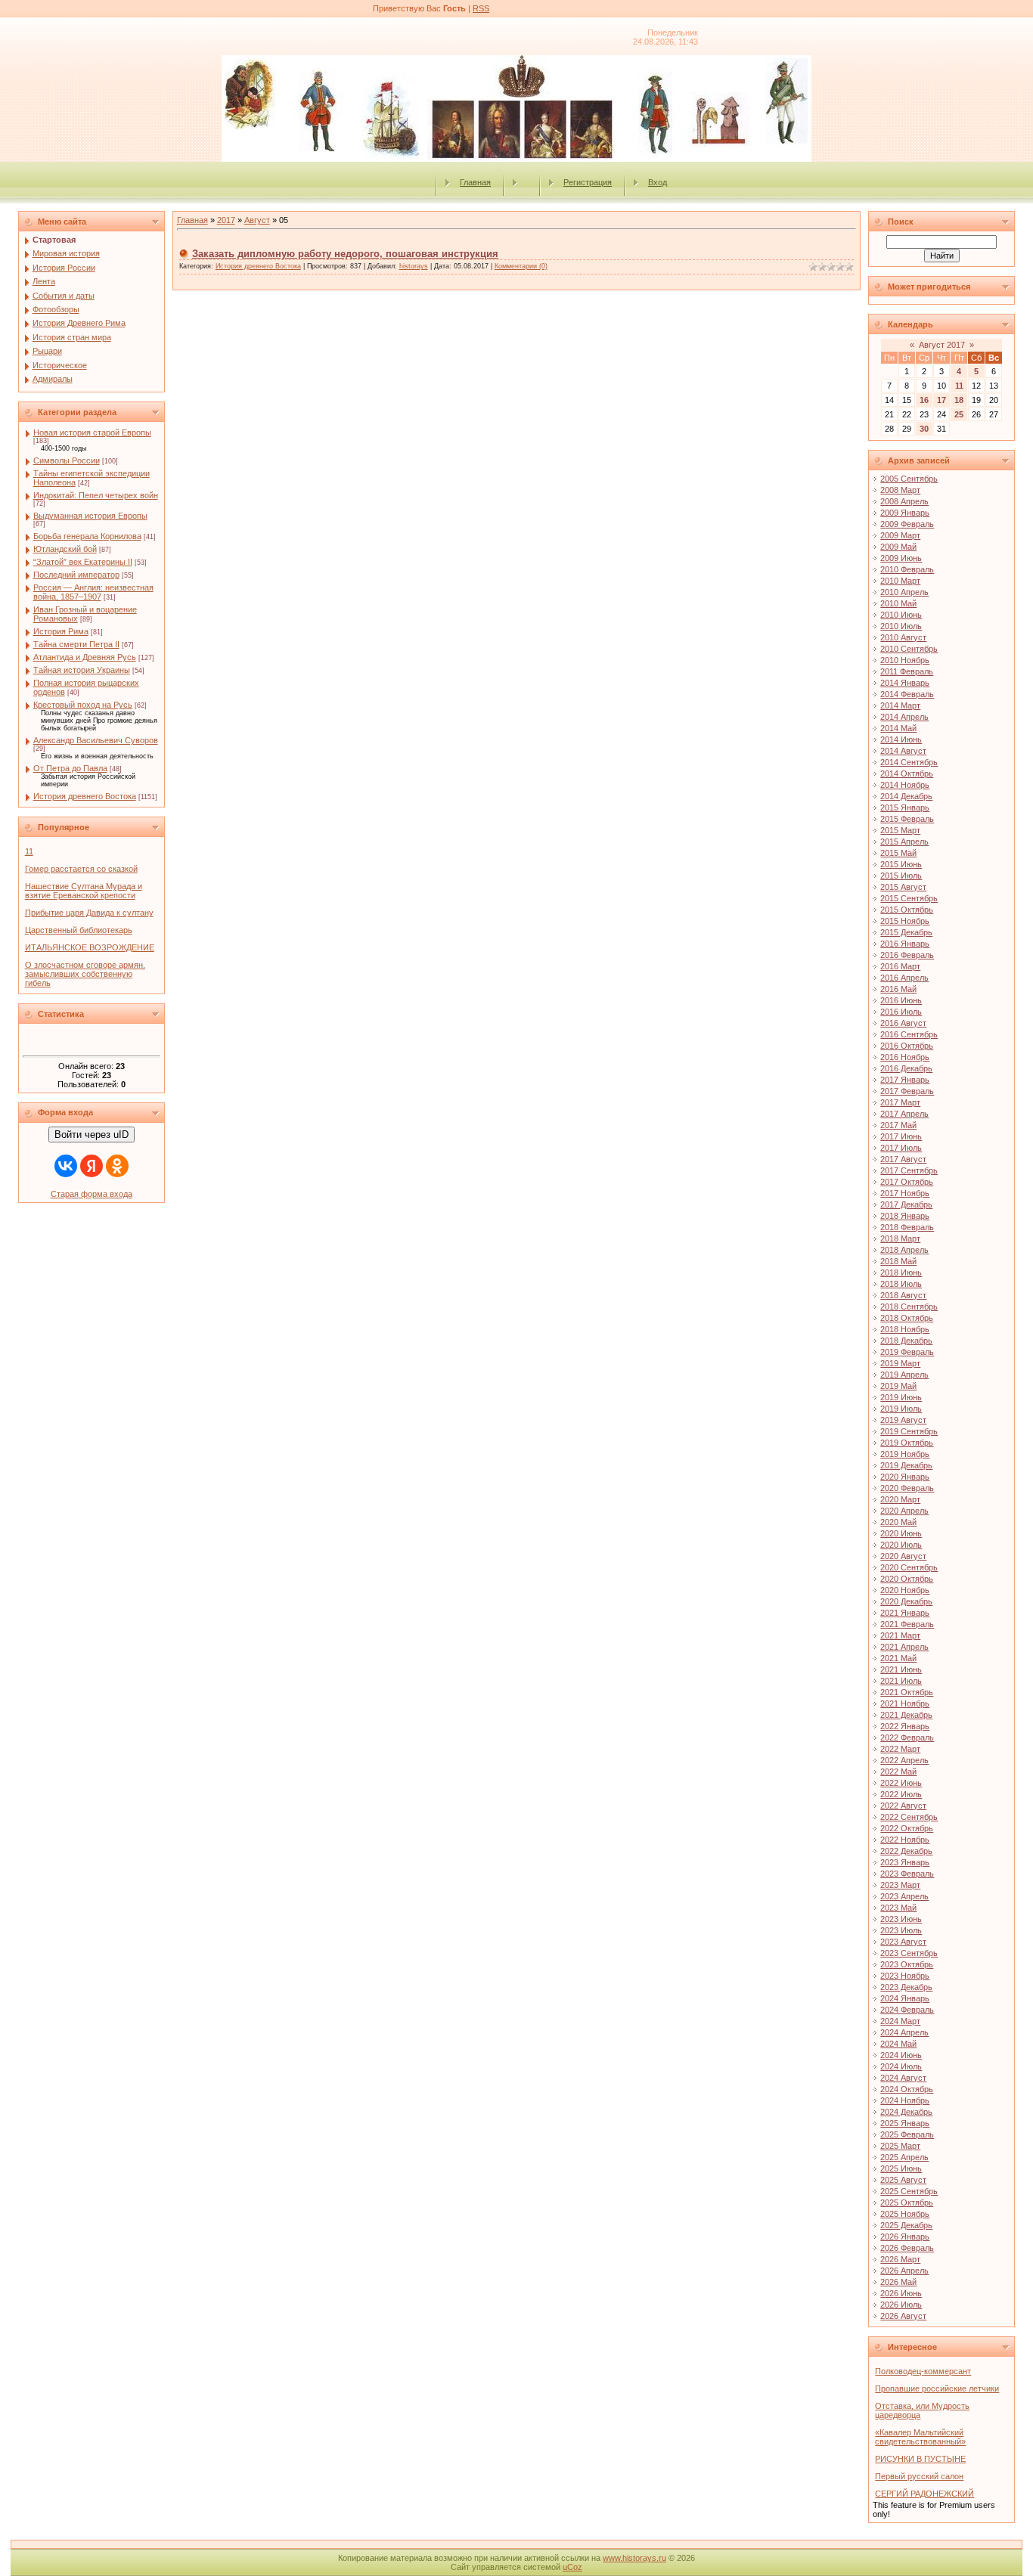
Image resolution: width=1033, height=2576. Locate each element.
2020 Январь (905, 1477)
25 (959, 414)
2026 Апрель (904, 2271)
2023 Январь (905, 1862)
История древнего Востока (85, 796)
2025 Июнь (901, 2168)
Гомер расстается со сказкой (81, 869)
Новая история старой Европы (92, 432)
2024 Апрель (904, 2032)
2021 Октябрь (907, 1692)
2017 (226, 220)
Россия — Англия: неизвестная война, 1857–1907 (93, 592)
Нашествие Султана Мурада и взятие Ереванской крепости (84, 891)
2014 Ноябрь (905, 785)
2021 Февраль (907, 1624)
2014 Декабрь (906, 796)
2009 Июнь (901, 558)
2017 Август (903, 1159)
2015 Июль (901, 876)
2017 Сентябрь (909, 1170)
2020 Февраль (907, 1488)
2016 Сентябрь (909, 1034)
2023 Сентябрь (909, 1953)
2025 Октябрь (907, 2202)
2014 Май (898, 728)
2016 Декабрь (906, 1068)
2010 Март (900, 581)
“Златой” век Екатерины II (83, 562)
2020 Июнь (901, 1533)
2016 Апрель (904, 978)
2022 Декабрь (906, 1851)
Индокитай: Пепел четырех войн (96, 495)
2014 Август (903, 751)
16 (924, 400)
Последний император (76, 575)
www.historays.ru (634, 2558)
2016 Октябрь (907, 1046)
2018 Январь (905, 1216)
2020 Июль (901, 1545)
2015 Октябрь (907, 910)
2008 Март (900, 490)
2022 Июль (901, 1794)
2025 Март (900, 2146)
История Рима (61, 631)
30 (924, 429)
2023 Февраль (907, 1874)
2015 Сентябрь (909, 898)
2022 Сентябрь (909, 1817)
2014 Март (900, 705)
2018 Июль (901, 1284)
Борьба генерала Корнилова (87, 536)
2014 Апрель (904, 717)
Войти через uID (92, 1135)
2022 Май (898, 1772)
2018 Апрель (904, 1250)
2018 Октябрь (907, 1318)
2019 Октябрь (907, 1443)
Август (257, 220)
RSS (481, 8)
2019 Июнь (901, 1397)
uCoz (572, 2567)
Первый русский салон (919, 2476)
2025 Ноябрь (905, 2214)
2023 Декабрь (906, 1987)
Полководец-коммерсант (923, 2371)
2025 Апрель (904, 2157)
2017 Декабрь (906, 1204)
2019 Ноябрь (905, 1454)
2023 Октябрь (907, 1964)
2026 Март (900, 2259)
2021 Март (900, 1635)
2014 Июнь (901, 739)
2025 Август (903, 2180)
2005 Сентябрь (909, 479)
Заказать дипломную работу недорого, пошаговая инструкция (345, 254)
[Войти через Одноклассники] (117, 1166)
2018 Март (900, 1238)
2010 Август (903, 637)
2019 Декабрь (906, 1465)
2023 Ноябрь (905, 1976)
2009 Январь (905, 513)
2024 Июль (901, 2066)
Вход (658, 182)
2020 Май (898, 1522)
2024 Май (898, 2044)
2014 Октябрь (907, 773)
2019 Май (898, 1386)
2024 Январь (905, 1998)
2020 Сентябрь (909, 1567)
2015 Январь (905, 808)
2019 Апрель (904, 1375)
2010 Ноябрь (905, 660)
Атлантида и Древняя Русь (85, 657)
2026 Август (903, 2316)
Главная (475, 182)
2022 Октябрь (907, 1828)
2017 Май (898, 1125)
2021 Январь (905, 1613)
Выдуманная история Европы (90, 516)
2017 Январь (905, 1080)
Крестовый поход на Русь (83, 705)
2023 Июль (901, 1930)
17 (941, 400)
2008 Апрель (904, 501)
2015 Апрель (904, 842)
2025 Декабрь (906, 2225)
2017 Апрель (904, 1114)
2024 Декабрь (906, 2112)
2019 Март (900, 1363)
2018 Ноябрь (905, 1329)
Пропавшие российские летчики (937, 2388)
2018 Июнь (901, 1273)
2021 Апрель (904, 1647)
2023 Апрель (904, 1896)
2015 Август (903, 887)
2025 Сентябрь (909, 2191)
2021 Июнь (901, 1669)
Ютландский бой (65, 549)
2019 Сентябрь (909, 1431)
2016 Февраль (907, 955)
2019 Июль (901, 1409)
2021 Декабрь (906, 1715)
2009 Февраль (907, 524)
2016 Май (898, 989)
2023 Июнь (901, 1919)
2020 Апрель (904, 1511)
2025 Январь (905, 2123)
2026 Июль (901, 2305)
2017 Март (900, 1102)
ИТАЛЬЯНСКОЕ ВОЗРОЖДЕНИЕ (90, 947)
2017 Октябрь (907, 1182)
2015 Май (898, 853)
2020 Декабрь (906, 1601)
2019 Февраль (907, 1352)
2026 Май (898, 2282)
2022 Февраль (907, 1737)
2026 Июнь (901, 2293)
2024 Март (900, 2021)
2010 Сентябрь (909, 649)
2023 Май (898, 1908)
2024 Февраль (907, 2010)
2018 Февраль (907, 1227)
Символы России (67, 460)
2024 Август (903, 2078)
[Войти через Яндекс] (92, 1166)
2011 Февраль (907, 671)
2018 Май (898, 1261)
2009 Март (900, 535)
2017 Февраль (907, 1091)
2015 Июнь (901, 864)
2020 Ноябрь (905, 1590)
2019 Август (903, 1420)
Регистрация (588, 182)
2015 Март (900, 830)
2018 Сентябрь (909, 1307)
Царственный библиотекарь (79, 930)
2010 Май (898, 603)
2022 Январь (905, 1726)
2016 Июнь (901, 1000)
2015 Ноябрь (905, 921)
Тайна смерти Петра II (76, 644)
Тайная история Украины (82, 670)
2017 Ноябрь (905, 1193)
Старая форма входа (92, 1194)
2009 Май (898, 547)
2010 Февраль (907, 569)
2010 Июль (901, 626)
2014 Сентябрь (909, 762)
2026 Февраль (907, 2248)
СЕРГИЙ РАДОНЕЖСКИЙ (924, 2494)
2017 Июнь (901, 1136)
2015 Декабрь (906, 932)
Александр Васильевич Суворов (96, 740)
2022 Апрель (904, 1760)
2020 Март (900, 1499)
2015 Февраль (907, 819)
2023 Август (903, 1942)
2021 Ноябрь (905, 1703)
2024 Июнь (901, 2055)
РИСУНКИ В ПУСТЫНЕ (920, 2459)
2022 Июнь (901, 1783)
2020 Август (903, 1556)
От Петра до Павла (70, 768)
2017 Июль (901, 1148)
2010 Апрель (904, 592)
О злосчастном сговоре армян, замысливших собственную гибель (85, 974)
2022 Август (903, 1806)
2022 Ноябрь (905, 1840)
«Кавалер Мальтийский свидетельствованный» (920, 2437)
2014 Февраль (907, 694)
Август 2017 (942, 345)
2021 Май (898, 1658)
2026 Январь (905, 2237)
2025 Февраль (907, 2134)
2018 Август (903, 1295)
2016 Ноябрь (905, 1057)
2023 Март (900, 1885)
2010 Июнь (901, 615)
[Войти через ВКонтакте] (66, 1166)
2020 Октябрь (907, 1579)
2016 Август (903, 1023)
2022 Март (900, 1749)
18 (959, 400)
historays (414, 266)
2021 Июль (901, 1681)
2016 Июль (901, 1012)
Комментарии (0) (521, 266)
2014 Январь (905, 683)
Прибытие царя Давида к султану (89, 913)
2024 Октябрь (907, 2089)
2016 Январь (905, 944)
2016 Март (900, 966)
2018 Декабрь (906, 1341)
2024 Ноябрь (905, 2100)
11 (29, 851)
